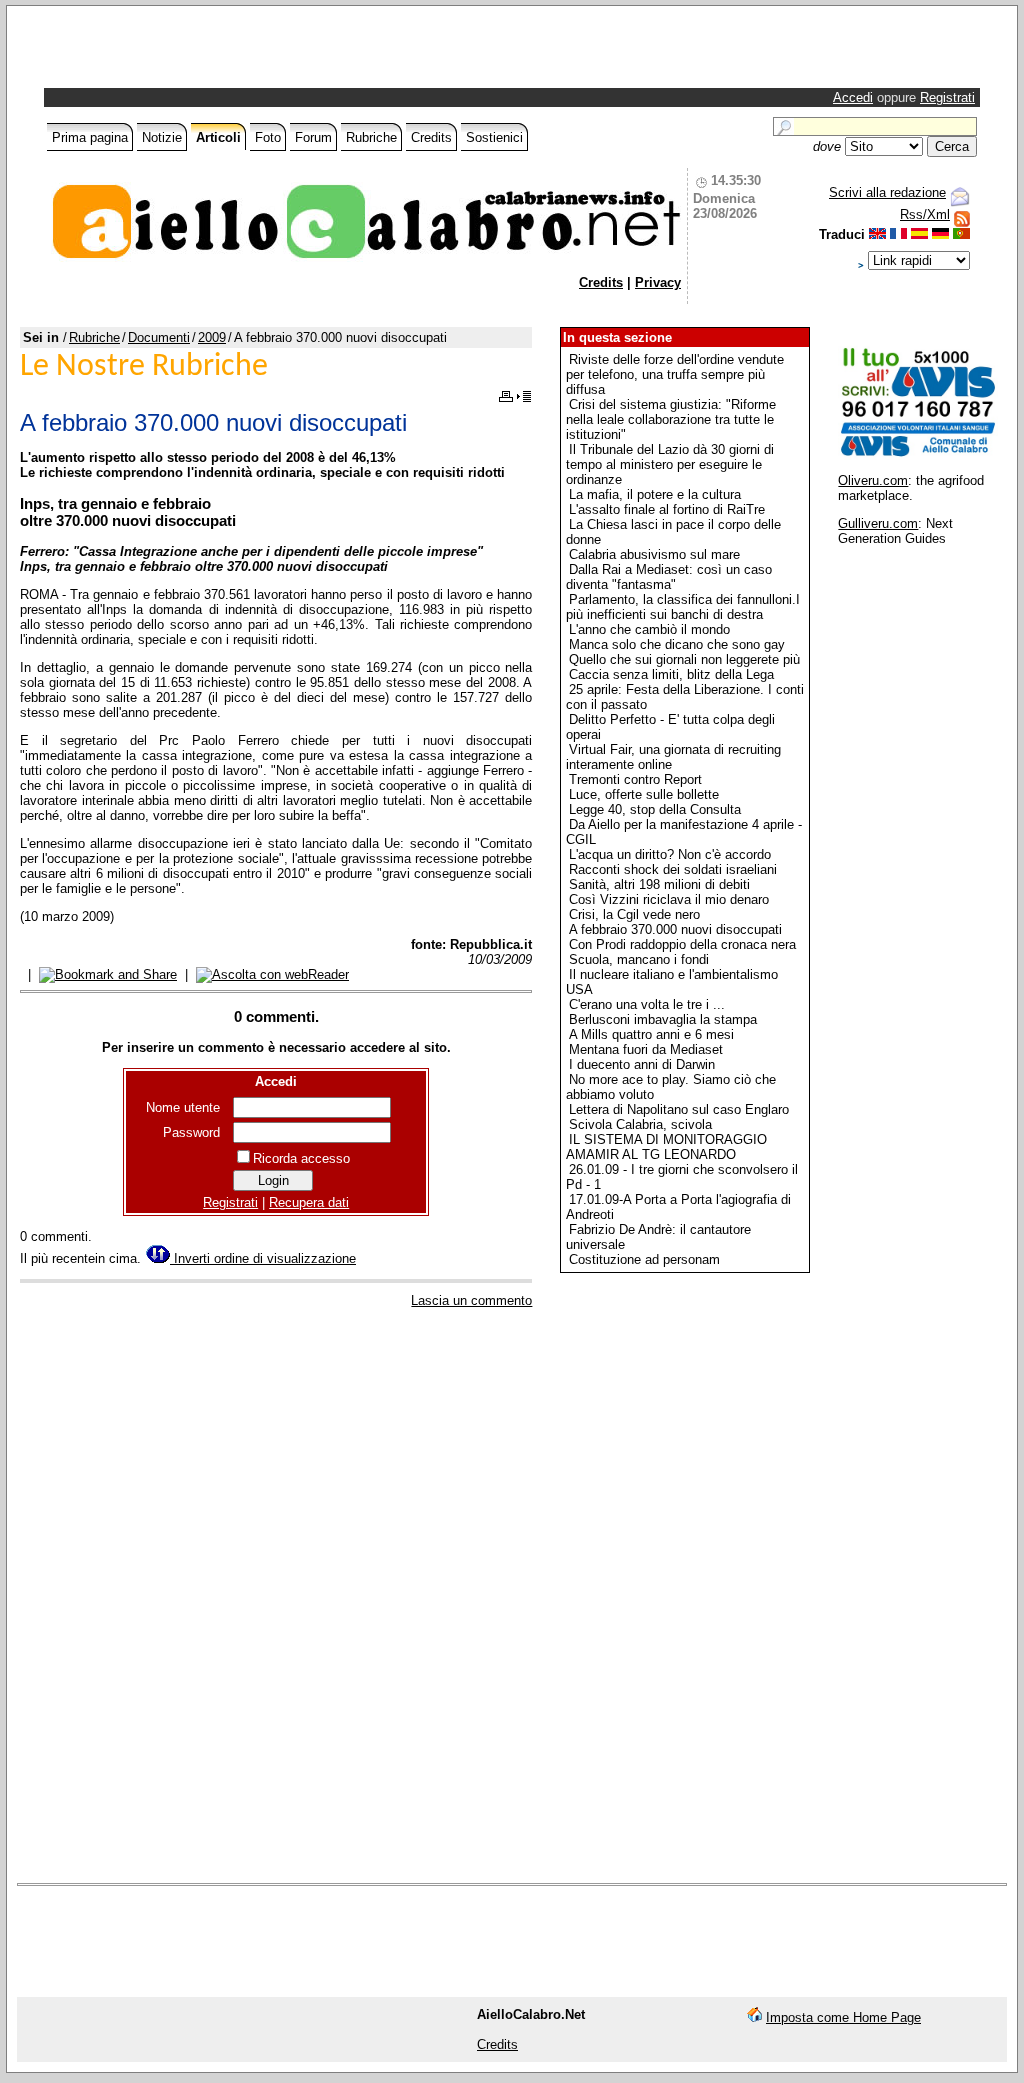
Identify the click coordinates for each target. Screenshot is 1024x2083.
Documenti (159, 337)
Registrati (947, 97)
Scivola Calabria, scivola (640, 1124)
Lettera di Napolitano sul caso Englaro (679, 1109)
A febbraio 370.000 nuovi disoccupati (675, 929)
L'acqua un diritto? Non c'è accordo (670, 854)
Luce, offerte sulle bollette (644, 794)
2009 (212, 337)
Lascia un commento (471, 1300)
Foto (268, 137)
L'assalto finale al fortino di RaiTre (667, 509)
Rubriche (371, 137)
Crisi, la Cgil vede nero (634, 914)
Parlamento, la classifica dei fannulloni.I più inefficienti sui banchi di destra (683, 607)
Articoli (218, 137)
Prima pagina (90, 137)
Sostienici (494, 137)
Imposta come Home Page (843, 2017)
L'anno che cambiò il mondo (649, 629)
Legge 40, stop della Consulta (655, 809)
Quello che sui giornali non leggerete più (684, 659)
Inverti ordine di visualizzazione (263, 1258)
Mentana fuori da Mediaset (646, 1049)
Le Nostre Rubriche (144, 367)
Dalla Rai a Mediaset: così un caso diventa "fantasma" (669, 577)
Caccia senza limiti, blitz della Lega (671, 674)
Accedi (853, 97)
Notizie (162, 137)
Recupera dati (309, 1202)
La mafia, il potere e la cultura (655, 494)
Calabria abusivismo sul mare (654, 554)
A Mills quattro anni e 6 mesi (651, 1034)
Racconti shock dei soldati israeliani (673, 869)
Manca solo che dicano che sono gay (677, 644)
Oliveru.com (873, 480)
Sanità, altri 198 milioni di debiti (659, 884)
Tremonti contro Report (635, 779)
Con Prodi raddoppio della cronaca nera (682, 944)
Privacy (658, 282)
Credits (431, 137)
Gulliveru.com (878, 523)
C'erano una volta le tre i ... (647, 1004)
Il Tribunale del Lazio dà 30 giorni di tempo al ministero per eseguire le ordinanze (670, 464)
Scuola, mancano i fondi (639, 959)
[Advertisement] (282, 52)
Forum (313, 137)
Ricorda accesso (301, 1158)
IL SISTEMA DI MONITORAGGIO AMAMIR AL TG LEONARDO (666, 1147)
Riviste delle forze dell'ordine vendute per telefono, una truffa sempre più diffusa (675, 374)
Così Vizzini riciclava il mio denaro (669, 899)
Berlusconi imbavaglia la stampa (663, 1019)
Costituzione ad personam (644, 1259)
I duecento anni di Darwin (642, 1064)
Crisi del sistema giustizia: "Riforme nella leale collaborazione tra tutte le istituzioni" (671, 419)
